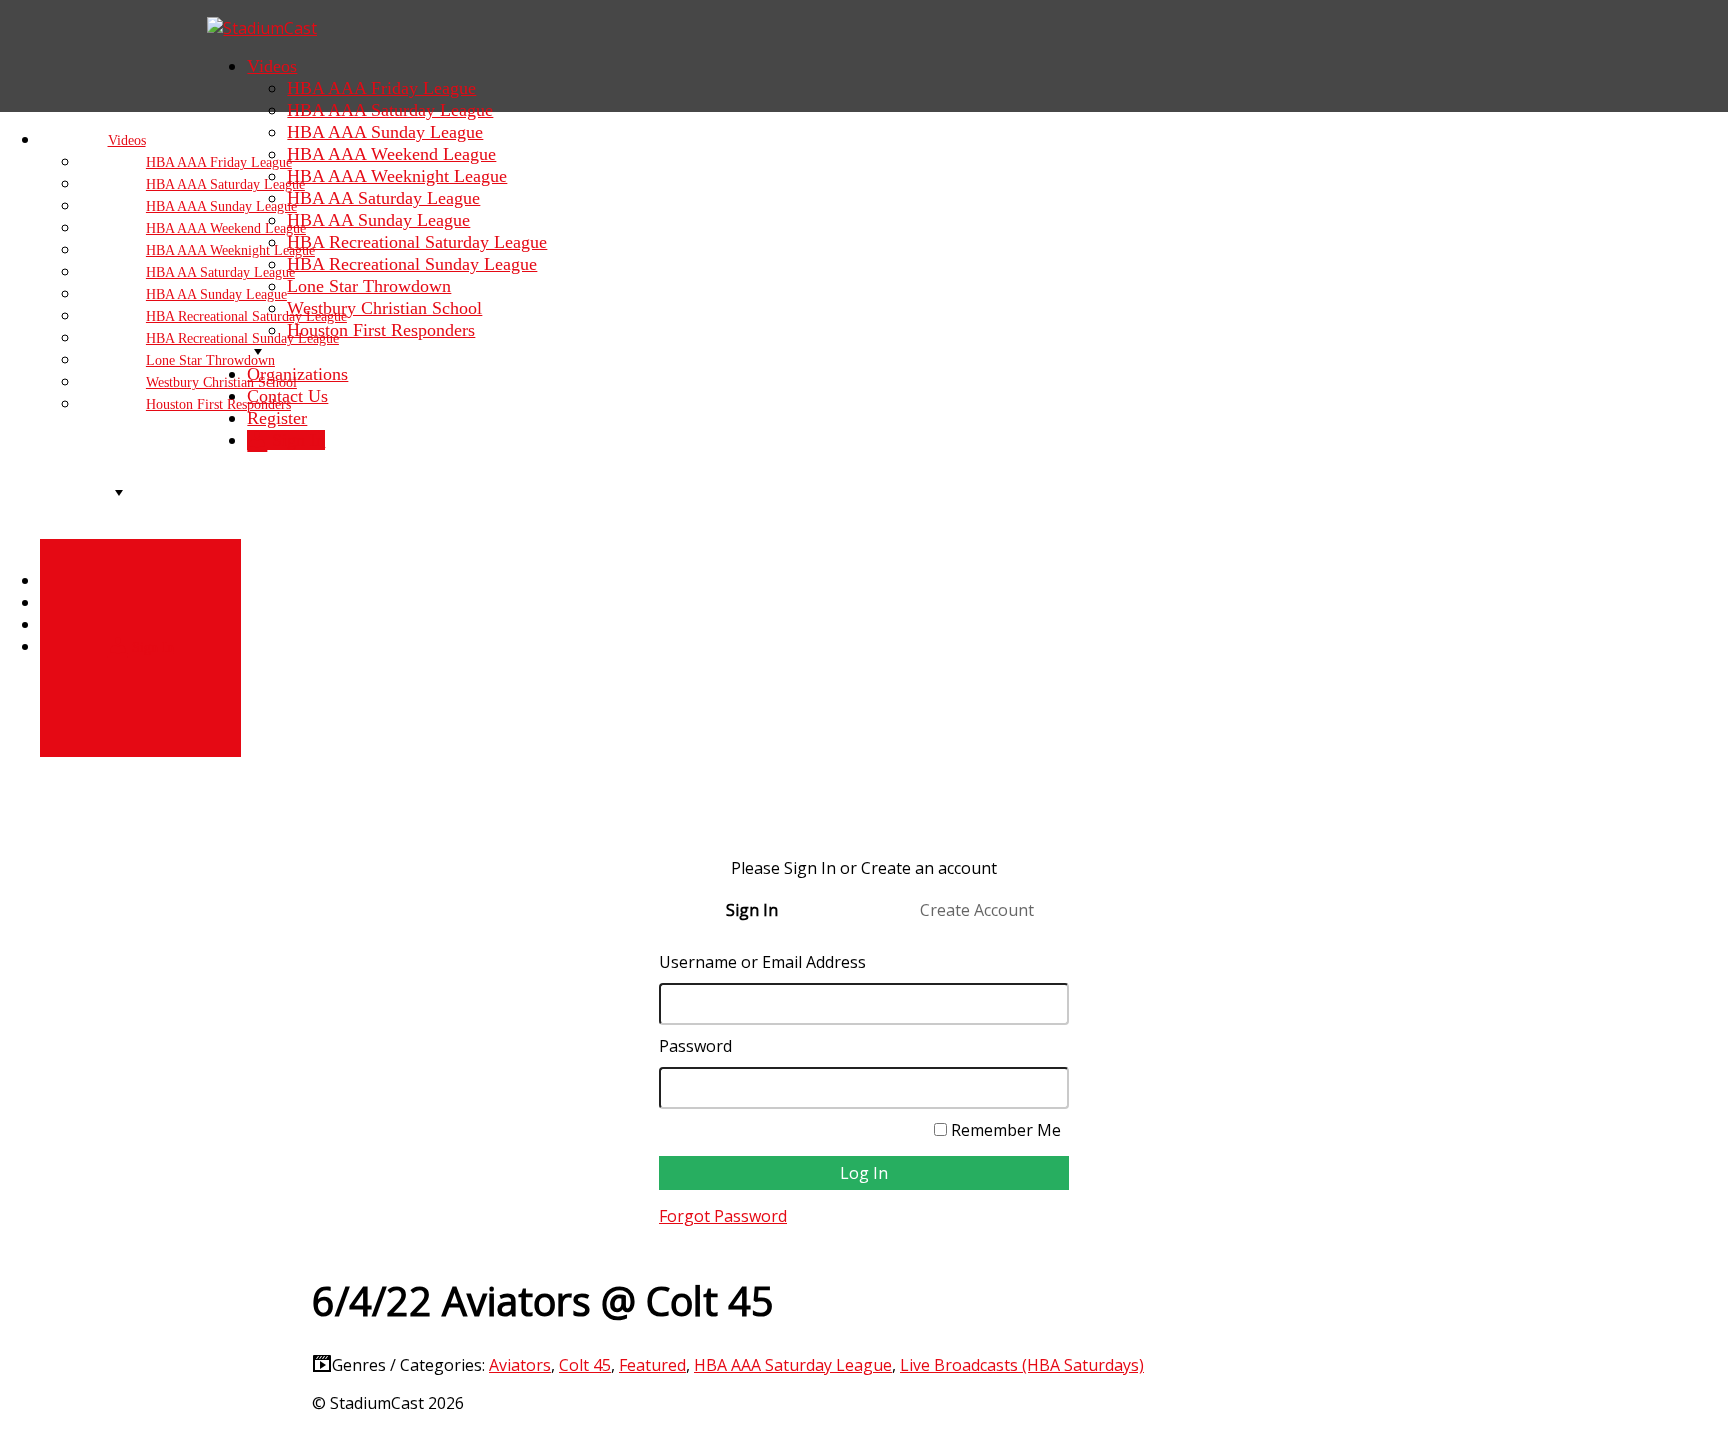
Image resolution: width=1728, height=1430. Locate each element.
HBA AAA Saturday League (390, 110)
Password (695, 1046)
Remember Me (1004, 1130)
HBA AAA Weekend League (391, 154)
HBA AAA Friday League (381, 88)
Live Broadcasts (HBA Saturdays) (1022, 1365)
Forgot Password (723, 1216)
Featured (652, 1365)
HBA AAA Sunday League (385, 132)
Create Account (977, 910)
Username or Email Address (762, 962)
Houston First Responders (218, 404)
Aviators (520, 1365)
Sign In (151, 647)
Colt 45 (585, 1365)
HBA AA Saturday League (383, 198)
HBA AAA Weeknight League (397, 176)
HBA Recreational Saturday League (417, 242)
